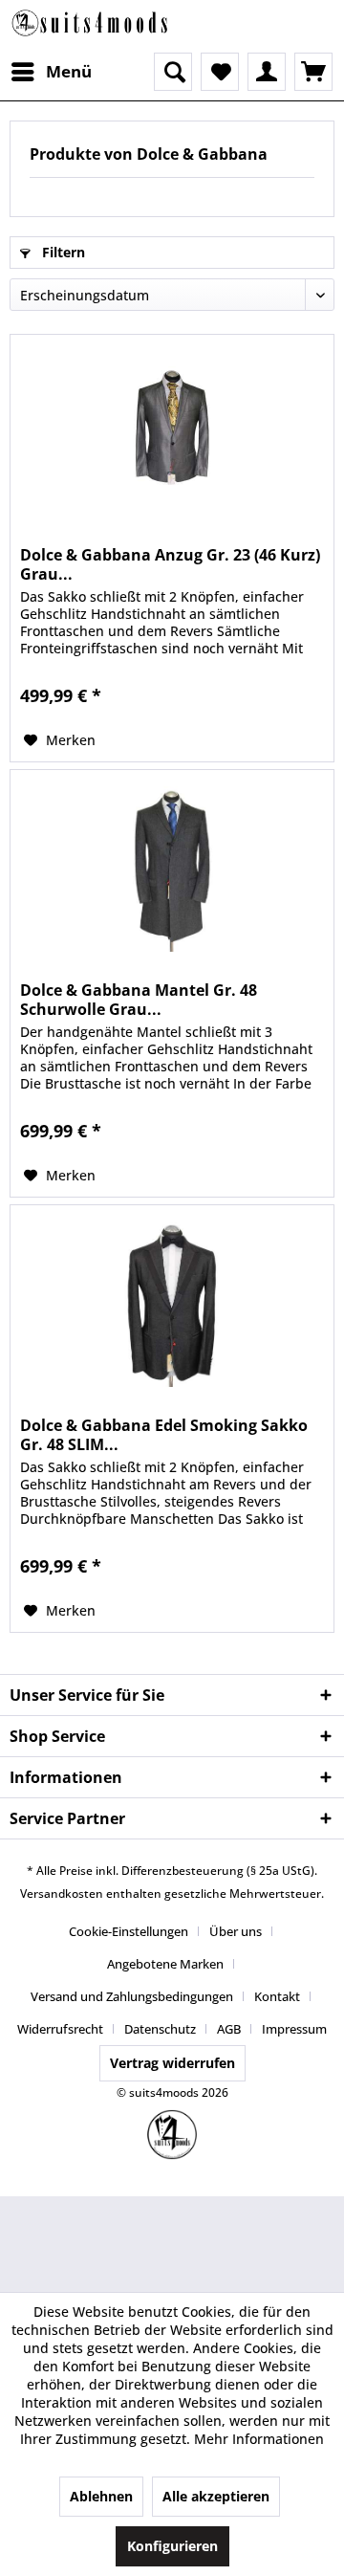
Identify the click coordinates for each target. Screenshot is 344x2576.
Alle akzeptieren (216, 2496)
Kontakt (277, 1996)
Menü (69, 71)
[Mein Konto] (267, 72)
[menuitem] (51, 72)
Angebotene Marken (165, 1964)
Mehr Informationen (259, 2439)
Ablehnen (101, 2496)
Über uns (236, 1931)
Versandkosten (62, 1893)
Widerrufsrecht (60, 2029)
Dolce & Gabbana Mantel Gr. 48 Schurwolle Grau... (139, 1000)
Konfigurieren (172, 2546)
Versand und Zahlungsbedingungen (132, 1996)
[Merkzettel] (220, 72)
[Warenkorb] (313, 72)
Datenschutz (160, 2029)
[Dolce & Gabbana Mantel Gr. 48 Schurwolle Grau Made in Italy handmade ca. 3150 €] (172, 866)
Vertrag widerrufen (172, 2063)
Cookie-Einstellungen (129, 1931)
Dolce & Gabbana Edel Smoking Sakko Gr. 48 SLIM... (164, 1435)
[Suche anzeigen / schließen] (173, 72)
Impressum (294, 2029)
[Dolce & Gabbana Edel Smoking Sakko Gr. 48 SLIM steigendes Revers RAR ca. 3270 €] (172, 1301)
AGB (229, 2029)
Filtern (62, 252)
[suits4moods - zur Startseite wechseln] (91, 26)
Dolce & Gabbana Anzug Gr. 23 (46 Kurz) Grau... (170, 564)
